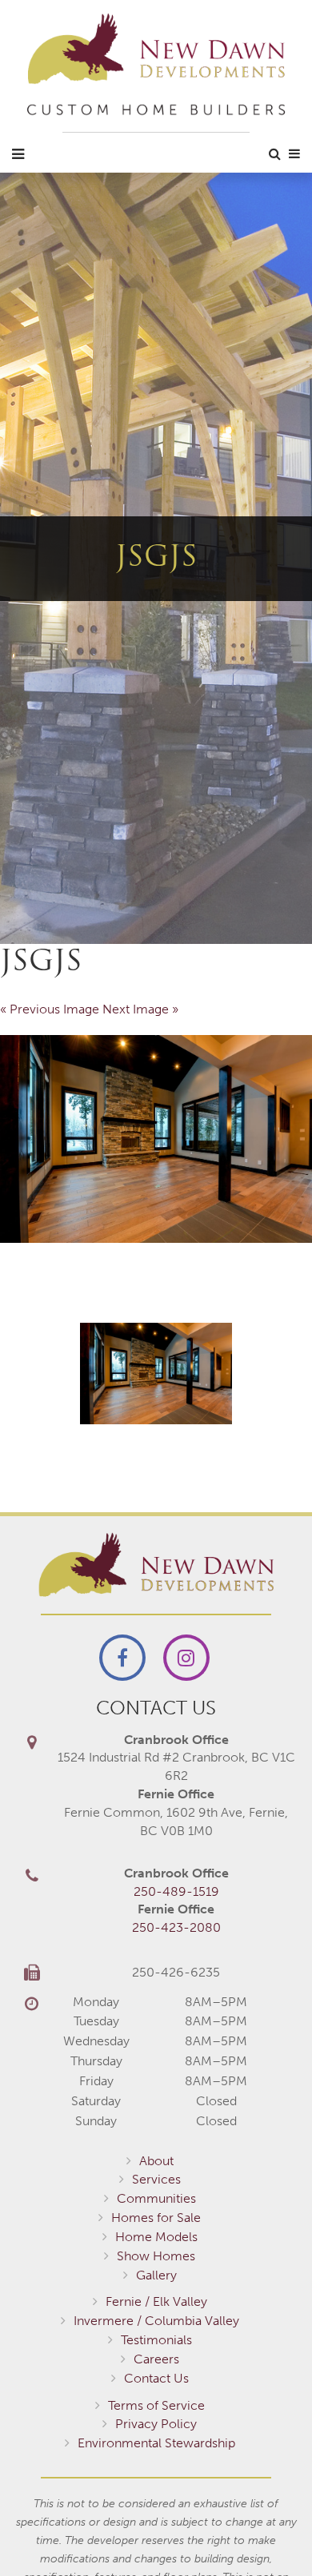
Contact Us (156, 2378)
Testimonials (156, 2340)
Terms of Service (156, 2405)
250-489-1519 (176, 1891)
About (156, 2161)
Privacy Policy (156, 2424)
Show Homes (156, 2256)
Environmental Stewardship (156, 2443)
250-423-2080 (176, 1927)
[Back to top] (267, 2531)
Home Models (156, 2237)
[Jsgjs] (156, 1139)
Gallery (156, 2275)
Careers (156, 2359)
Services (156, 2179)
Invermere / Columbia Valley (156, 2321)
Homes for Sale (156, 2218)
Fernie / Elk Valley (156, 2301)
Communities (156, 2198)
